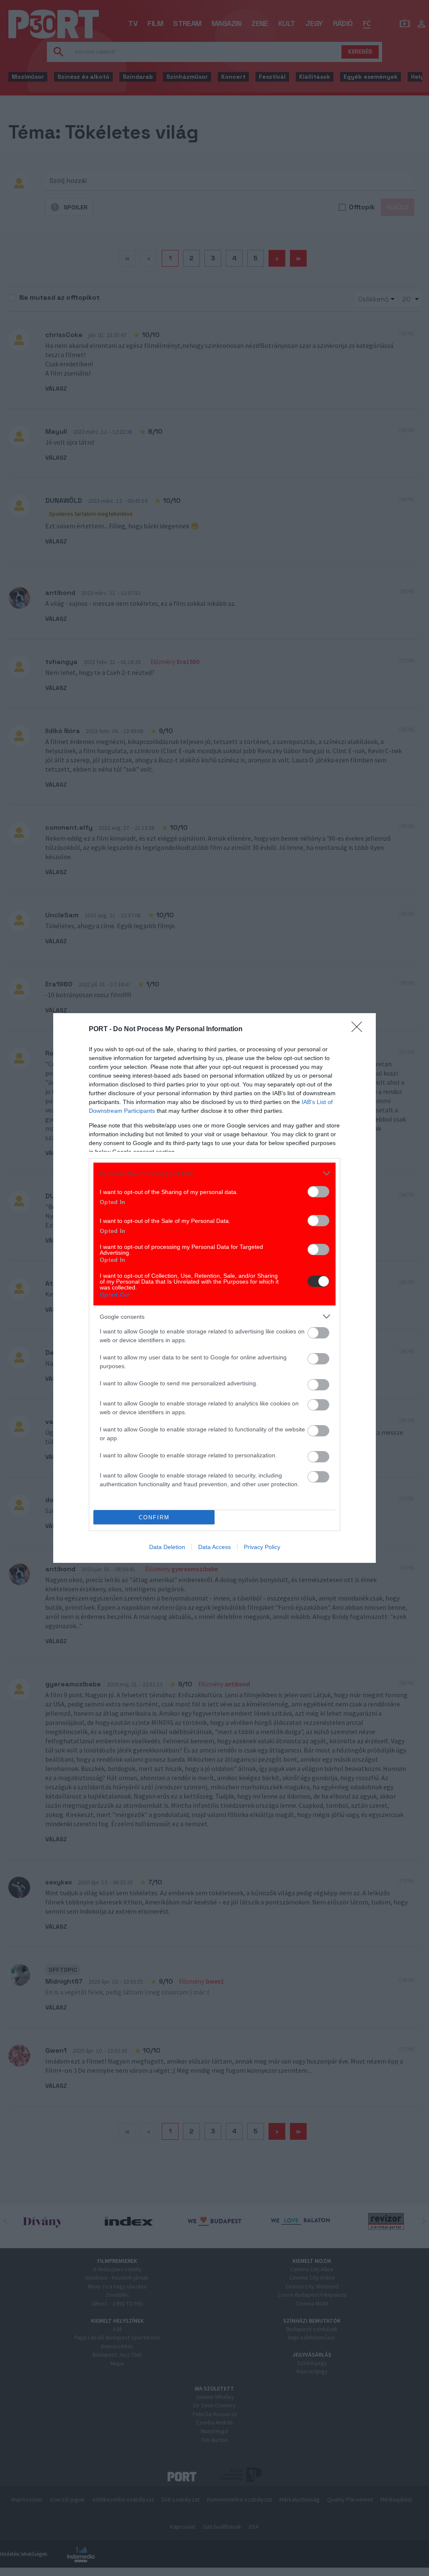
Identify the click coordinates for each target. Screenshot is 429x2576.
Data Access (214, 1547)
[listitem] (214, 1173)
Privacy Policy (262, 1547)
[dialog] (214, 1288)
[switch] (318, 1192)
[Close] (359, 1029)
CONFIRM (154, 1517)
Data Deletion (167, 1547)
